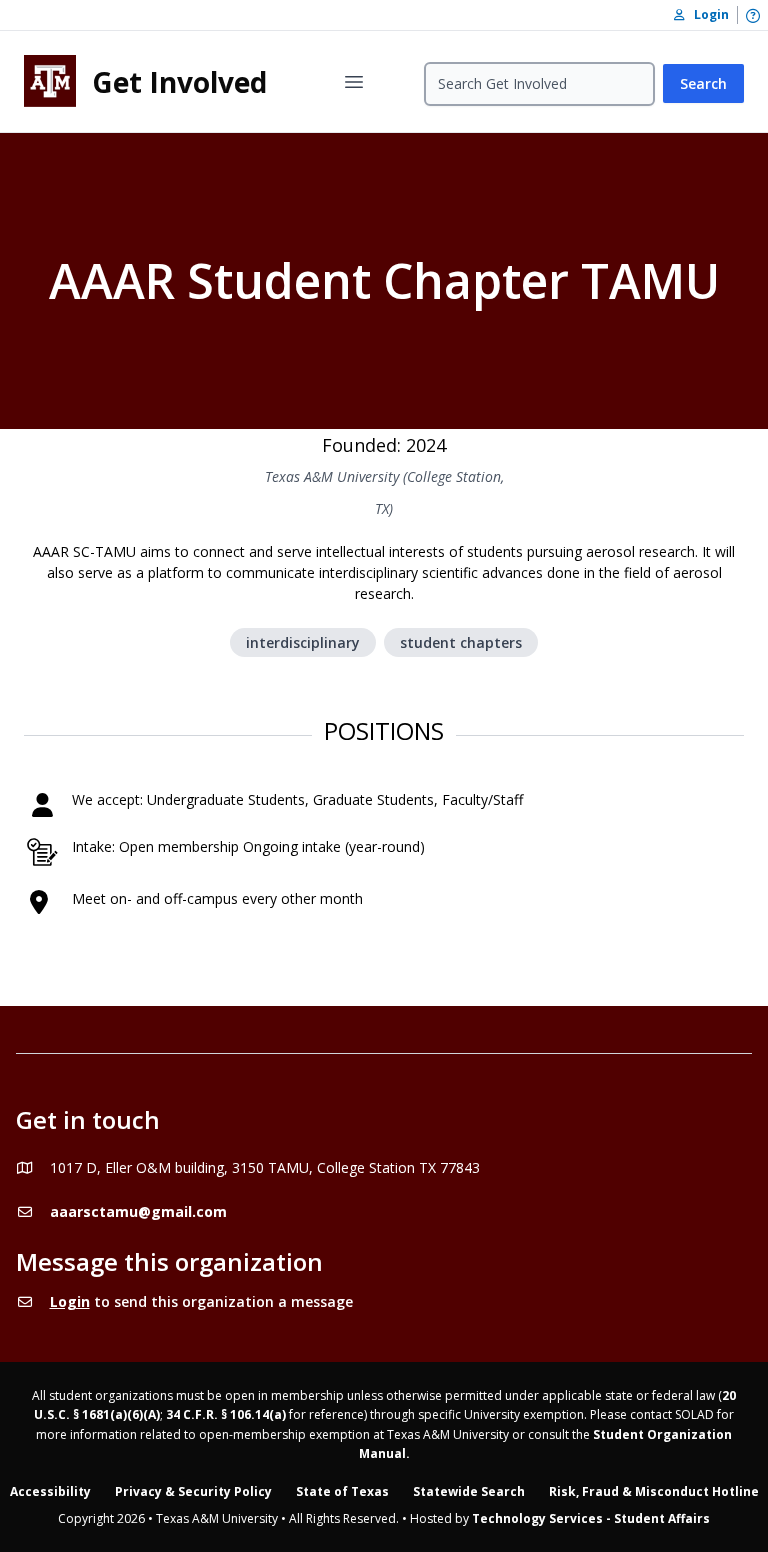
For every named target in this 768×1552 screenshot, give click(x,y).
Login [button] (707, 14)
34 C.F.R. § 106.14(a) (226, 1414)
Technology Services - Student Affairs (591, 1518)
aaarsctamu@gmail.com (138, 1211)
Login (70, 1301)
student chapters (461, 642)
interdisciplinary (303, 642)
